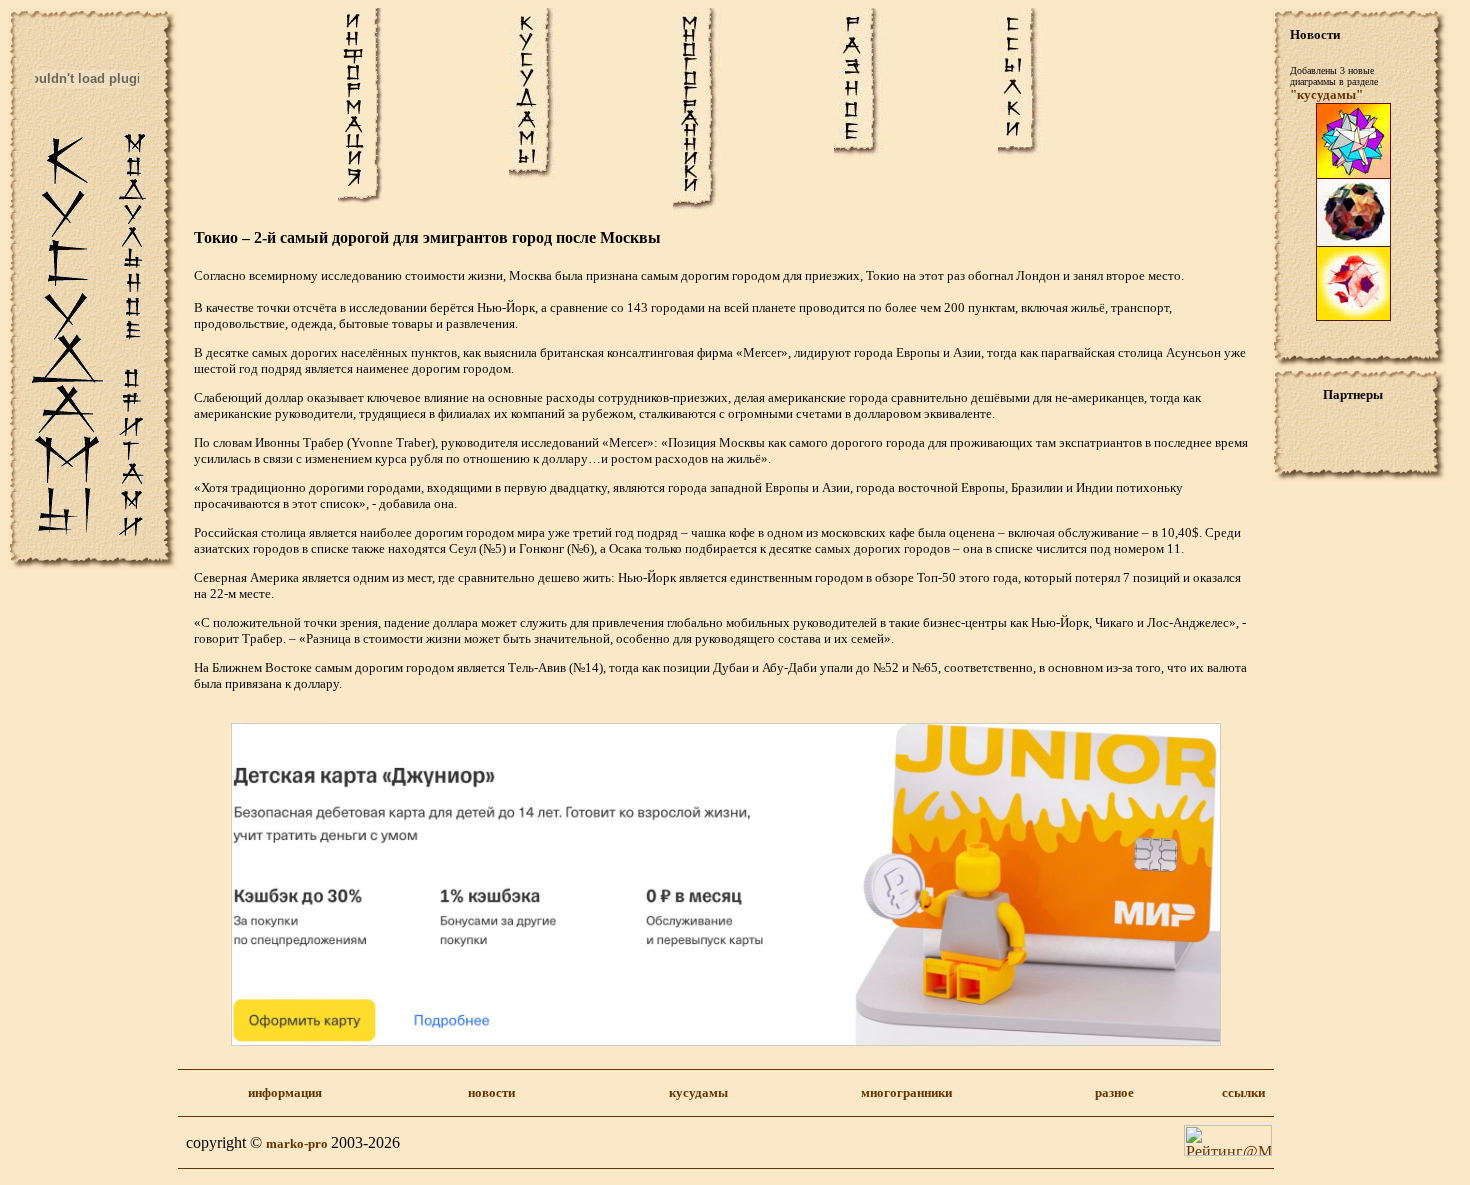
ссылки (1243, 1092)
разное (1114, 1092)
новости (491, 1092)
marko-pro (298, 1143)
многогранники (906, 1092)
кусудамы (698, 1092)
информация (285, 1092)
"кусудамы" (1326, 94)
